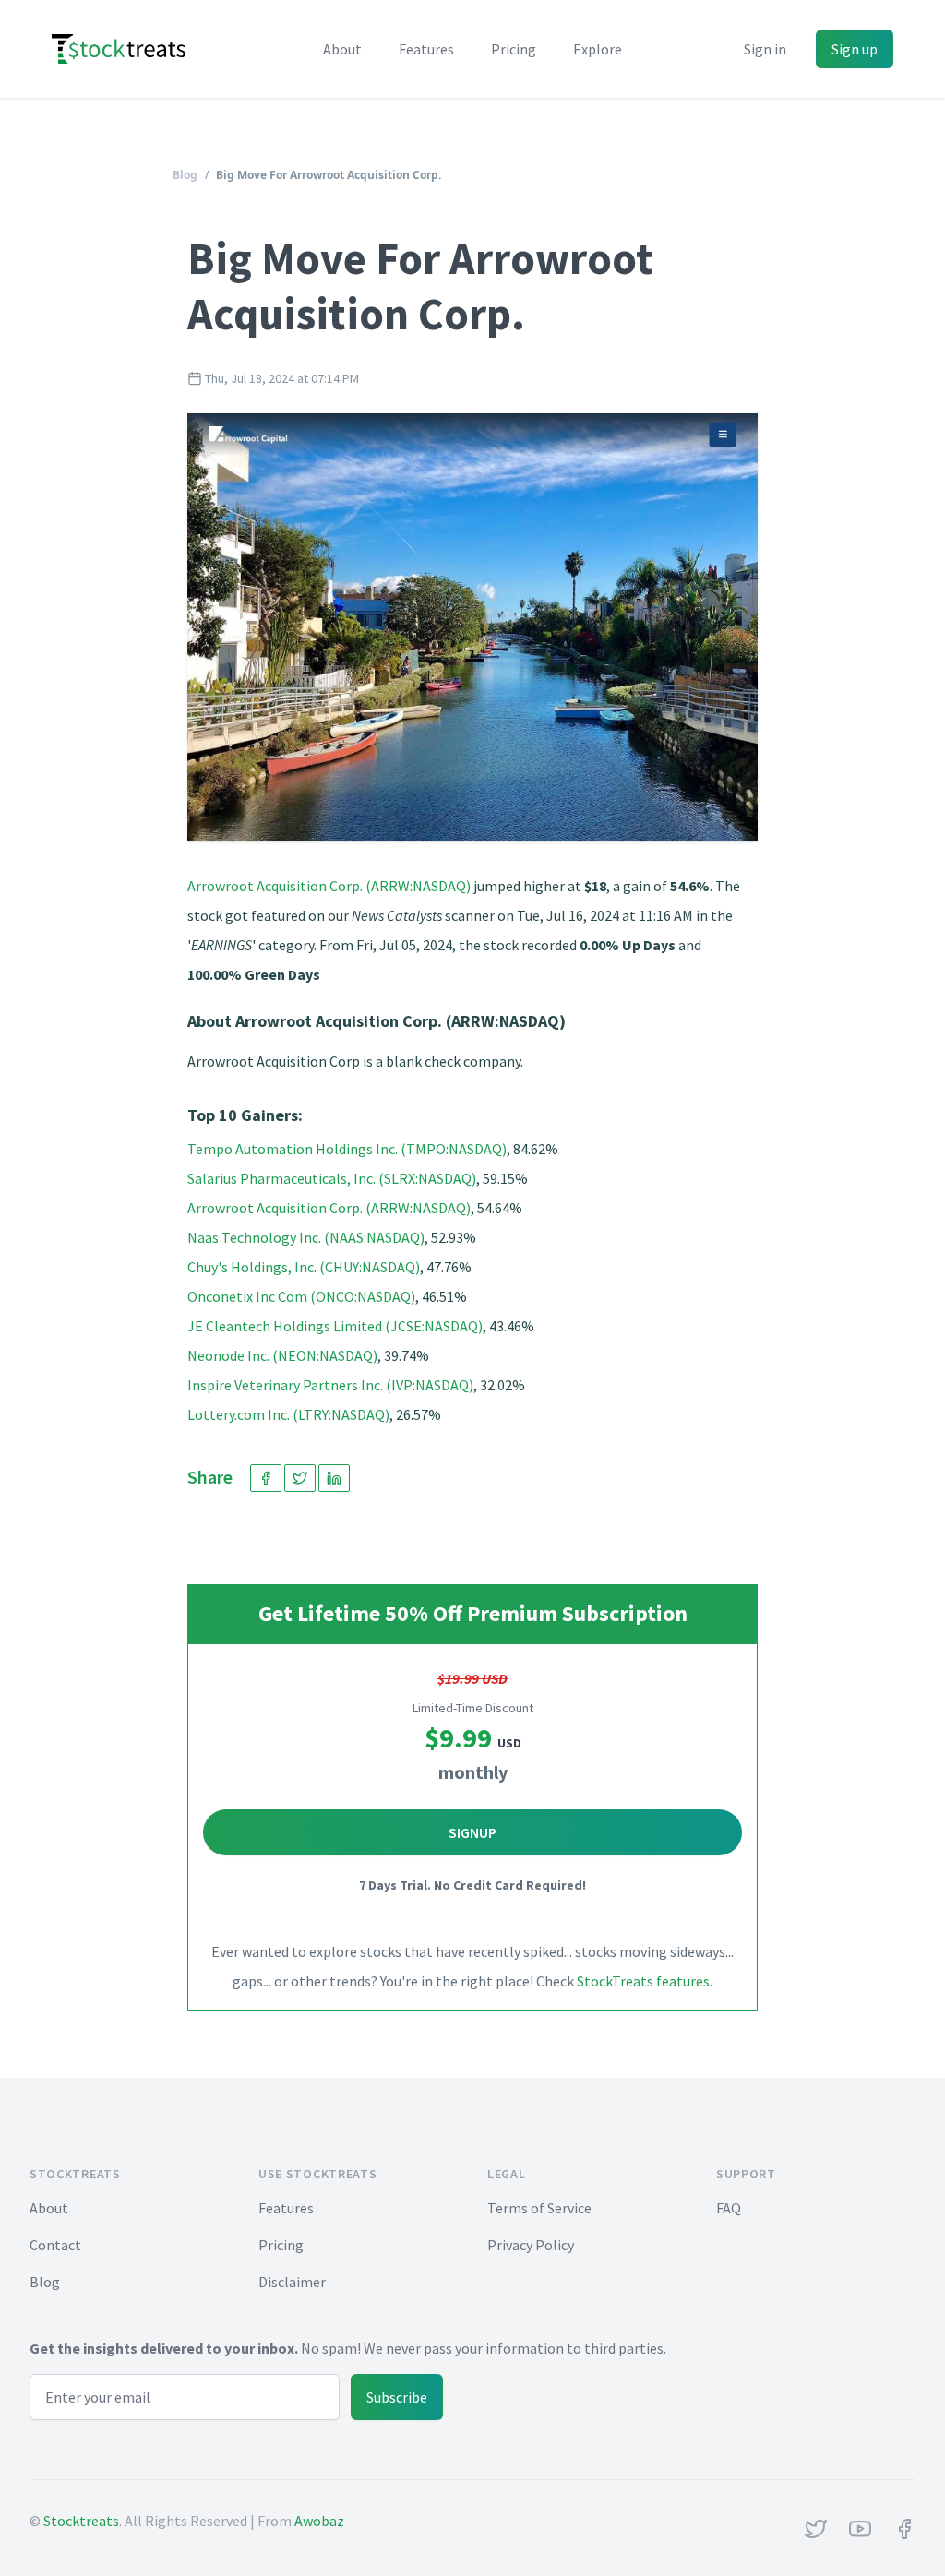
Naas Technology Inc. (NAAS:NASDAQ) (306, 1237)
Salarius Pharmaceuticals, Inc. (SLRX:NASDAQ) (332, 1178)
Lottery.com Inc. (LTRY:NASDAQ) (288, 1414)
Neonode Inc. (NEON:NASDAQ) (282, 1355)
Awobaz (319, 2521)
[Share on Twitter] (300, 1478)
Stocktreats (81, 2521)
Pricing (514, 49)
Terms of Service (539, 2208)
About (342, 49)
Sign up (855, 49)
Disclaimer (292, 2282)
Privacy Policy (531, 2245)
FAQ (729, 2208)
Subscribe (397, 2397)
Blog (185, 175)
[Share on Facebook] (266, 1478)
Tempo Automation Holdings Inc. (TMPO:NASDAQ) (347, 1149)
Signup (472, 1832)
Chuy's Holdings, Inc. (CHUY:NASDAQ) (304, 1267)
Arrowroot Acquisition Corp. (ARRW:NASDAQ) (329, 886)
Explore (598, 49)
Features (426, 49)
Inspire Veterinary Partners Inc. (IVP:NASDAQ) (330, 1385)
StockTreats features (643, 1981)
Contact (55, 2245)
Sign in (765, 49)
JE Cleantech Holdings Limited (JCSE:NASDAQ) (335, 1326)
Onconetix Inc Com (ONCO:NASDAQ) (301, 1296)
